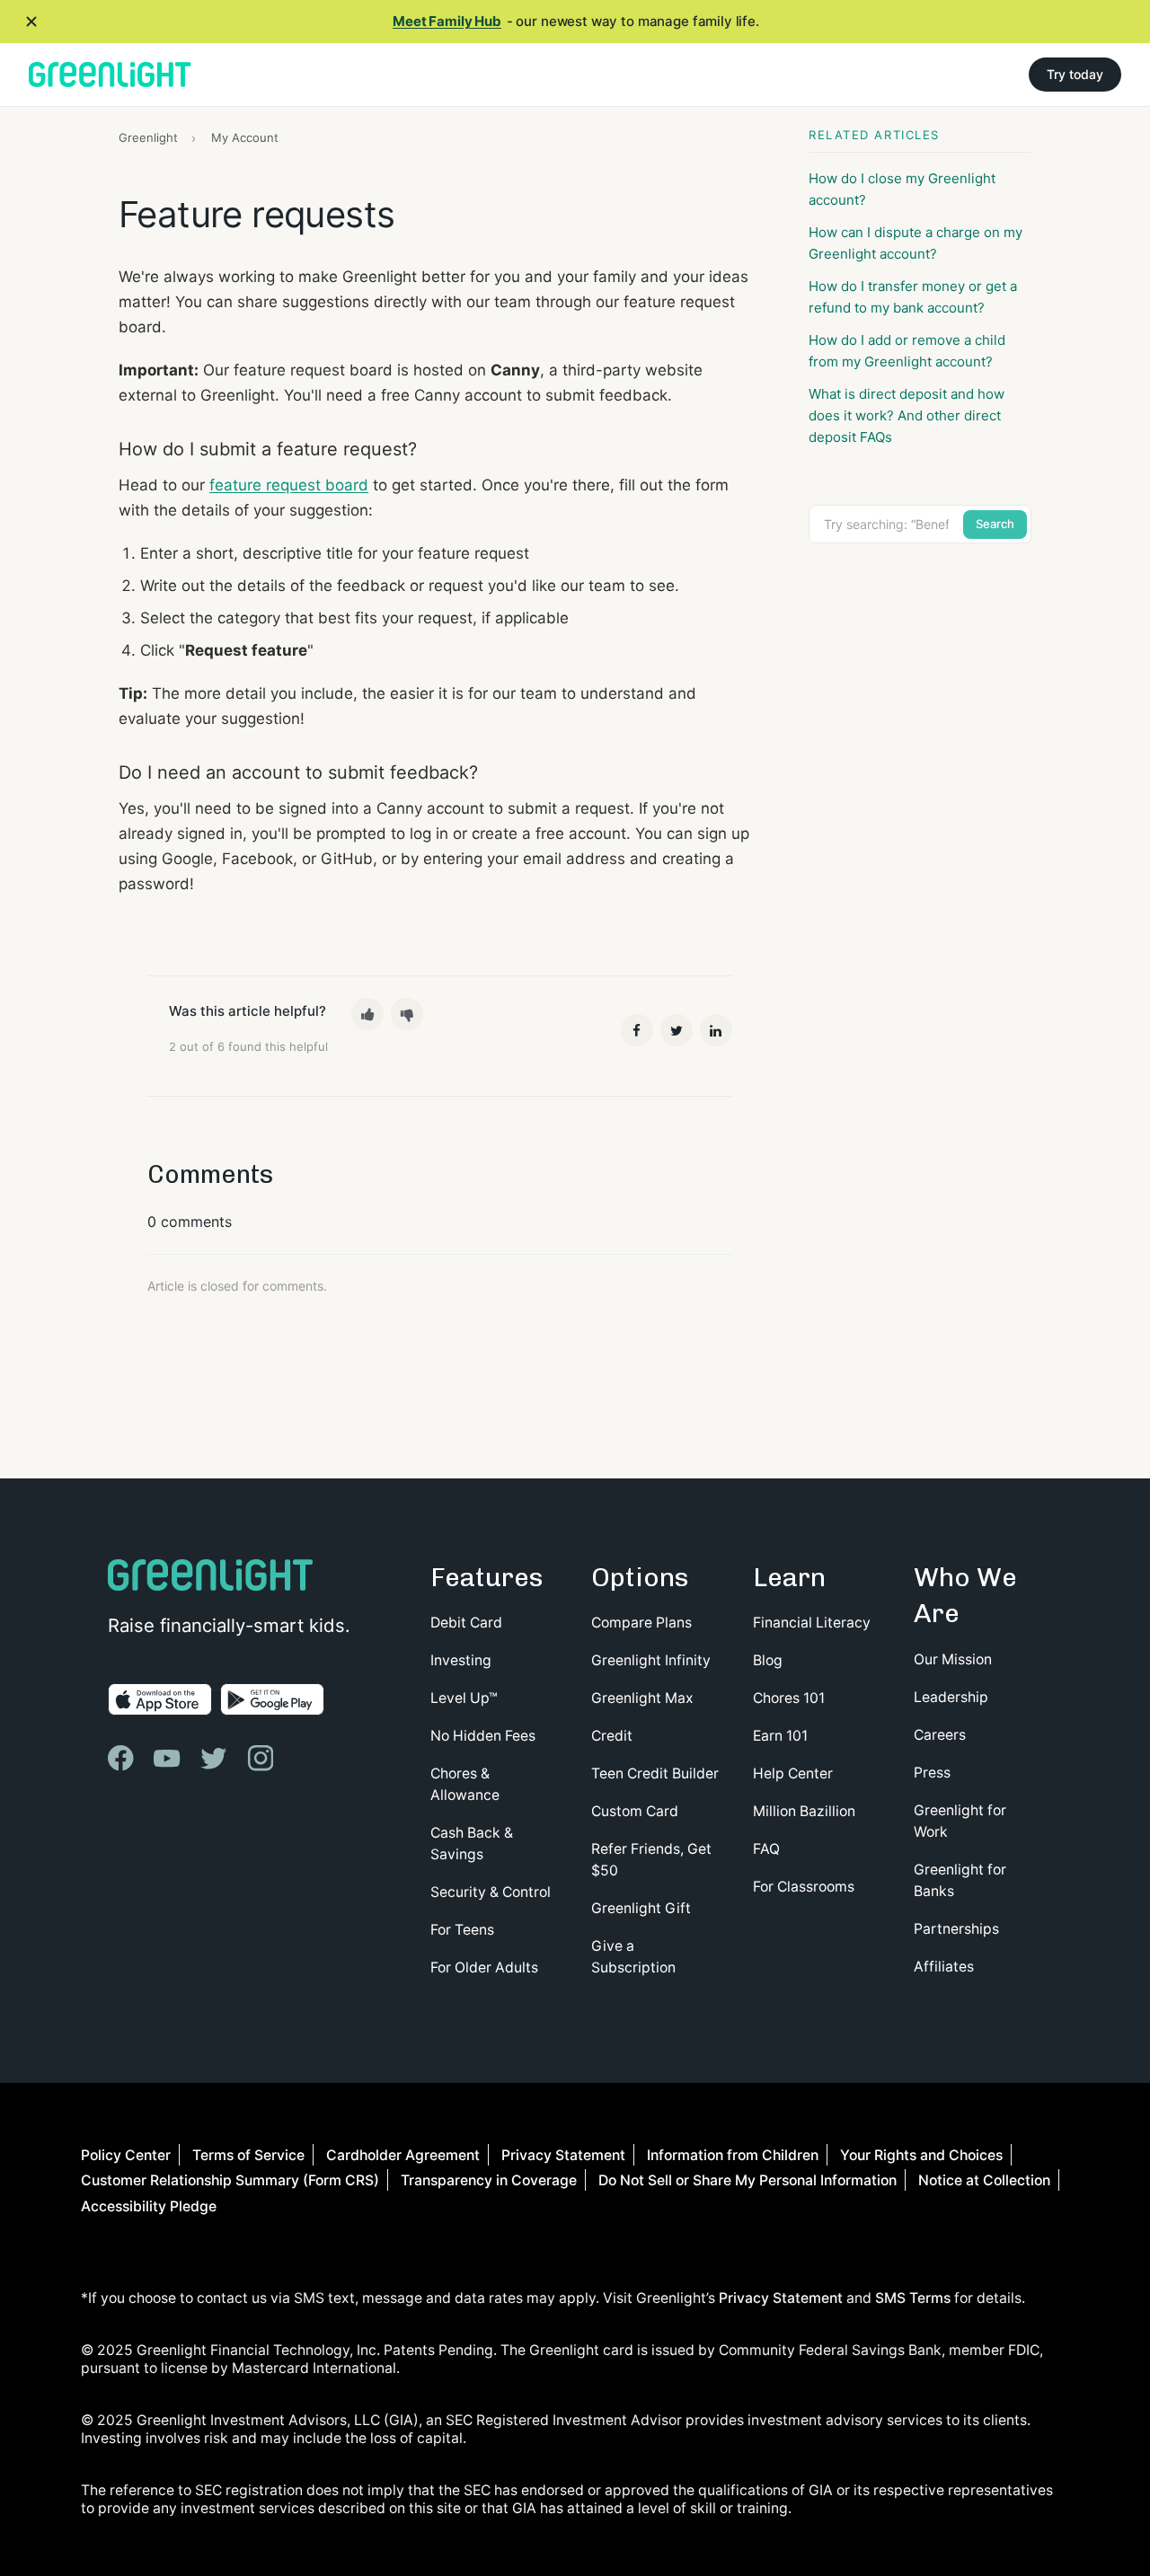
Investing (461, 1660)
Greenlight (148, 137)
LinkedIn (716, 1030)
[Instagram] (262, 1758)
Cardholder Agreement (403, 2155)
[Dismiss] (31, 22)
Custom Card (635, 1811)
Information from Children (733, 2155)
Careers (940, 1735)
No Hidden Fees (483, 1736)
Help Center (793, 1773)
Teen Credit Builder (655, 1773)
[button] (367, 1014)
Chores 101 (789, 1698)
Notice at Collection (984, 2180)
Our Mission (953, 1659)
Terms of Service (248, 2155)
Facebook (637, 1030)
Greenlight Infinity (651, 1660)
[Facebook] (123, 1758)
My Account (245, 137)
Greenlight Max (642, 1698)
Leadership (951, 1697)
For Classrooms (804, 1887)
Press (932, 1773)
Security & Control (491, 1892)
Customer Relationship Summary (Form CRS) (230, 2180)
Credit (612, 1736)
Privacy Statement (563, 2155)
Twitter (677, 1030)
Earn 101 (780, 1736)
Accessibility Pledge (149, 2206)
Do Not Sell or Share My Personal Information (747, 2180)
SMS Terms (913, 2298)
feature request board (289, 485)
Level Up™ (464, 1698)
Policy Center (126, 2155)
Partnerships (956, 1929)
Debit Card (466, 1623)
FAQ (766, 1849)
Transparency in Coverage (489, 2180)
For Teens (462, 1930)
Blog (768, 1660)
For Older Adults (484, 1967)
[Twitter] (216, 1758)
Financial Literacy (812, 1623)
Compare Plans (641, 1623)
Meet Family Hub (447, 21)
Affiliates (944, 1967)
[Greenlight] (110, 75)
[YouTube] (169, 1758)
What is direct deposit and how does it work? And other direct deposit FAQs (907, 415)
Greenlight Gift (641, 1908)
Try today (1075, 74)
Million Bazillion (804, 1811)
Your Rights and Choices (921, 2155)
